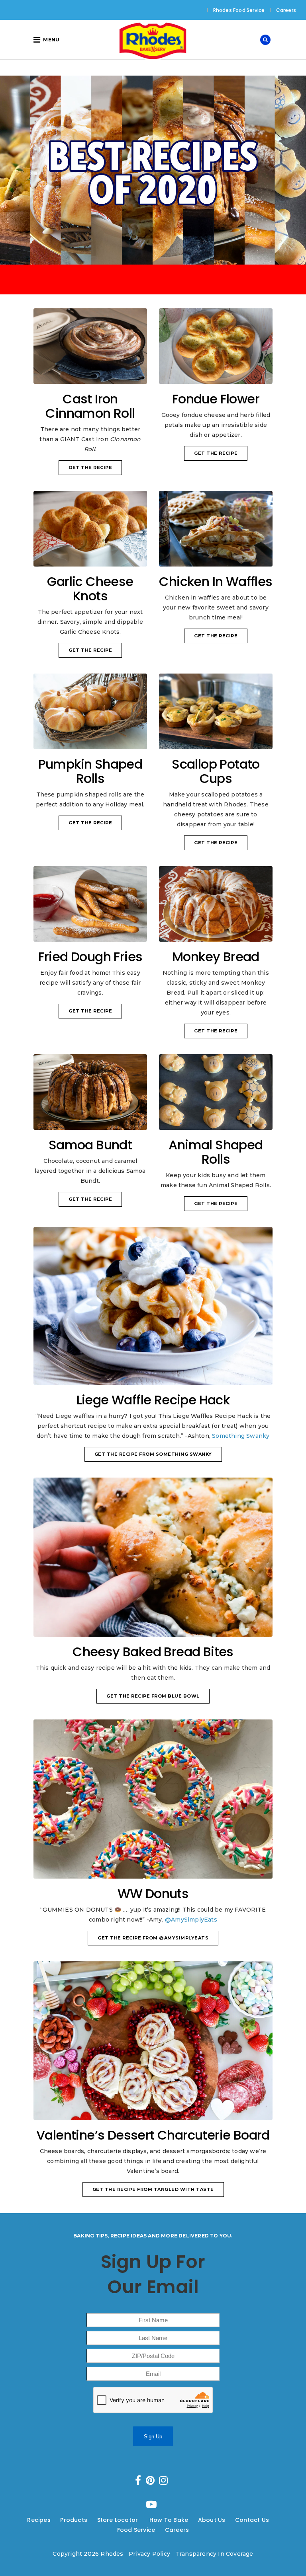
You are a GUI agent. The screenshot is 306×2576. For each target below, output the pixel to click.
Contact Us (252, 2520)
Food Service (136, 2530)
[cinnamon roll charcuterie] (153, 2041)
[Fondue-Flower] (216, 346)
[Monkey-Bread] (216, 904)
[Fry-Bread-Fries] (90, 904)
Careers (286, 10)
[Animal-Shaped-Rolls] (216, 1092)
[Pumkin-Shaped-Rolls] (90, 711)
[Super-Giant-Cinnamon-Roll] (90, 346)
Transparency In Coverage (215, 2554)
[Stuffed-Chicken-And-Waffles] (216, 529)
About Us (212, 2520)
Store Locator (119, 2520)
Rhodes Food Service (239, 10)
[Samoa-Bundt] (90, 1092)
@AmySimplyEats (191, 1920)
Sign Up (153, 2437)
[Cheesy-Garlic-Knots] (90, 529)
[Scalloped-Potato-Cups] (216, 711)
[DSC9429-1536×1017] (153, 1306)
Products (74, 2520)
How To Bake (169, 2520)
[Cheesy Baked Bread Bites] (153, 1557)
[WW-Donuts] (153, 1799)
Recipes (39, 2520)
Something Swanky (241, 1436)
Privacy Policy (149, 2554)
